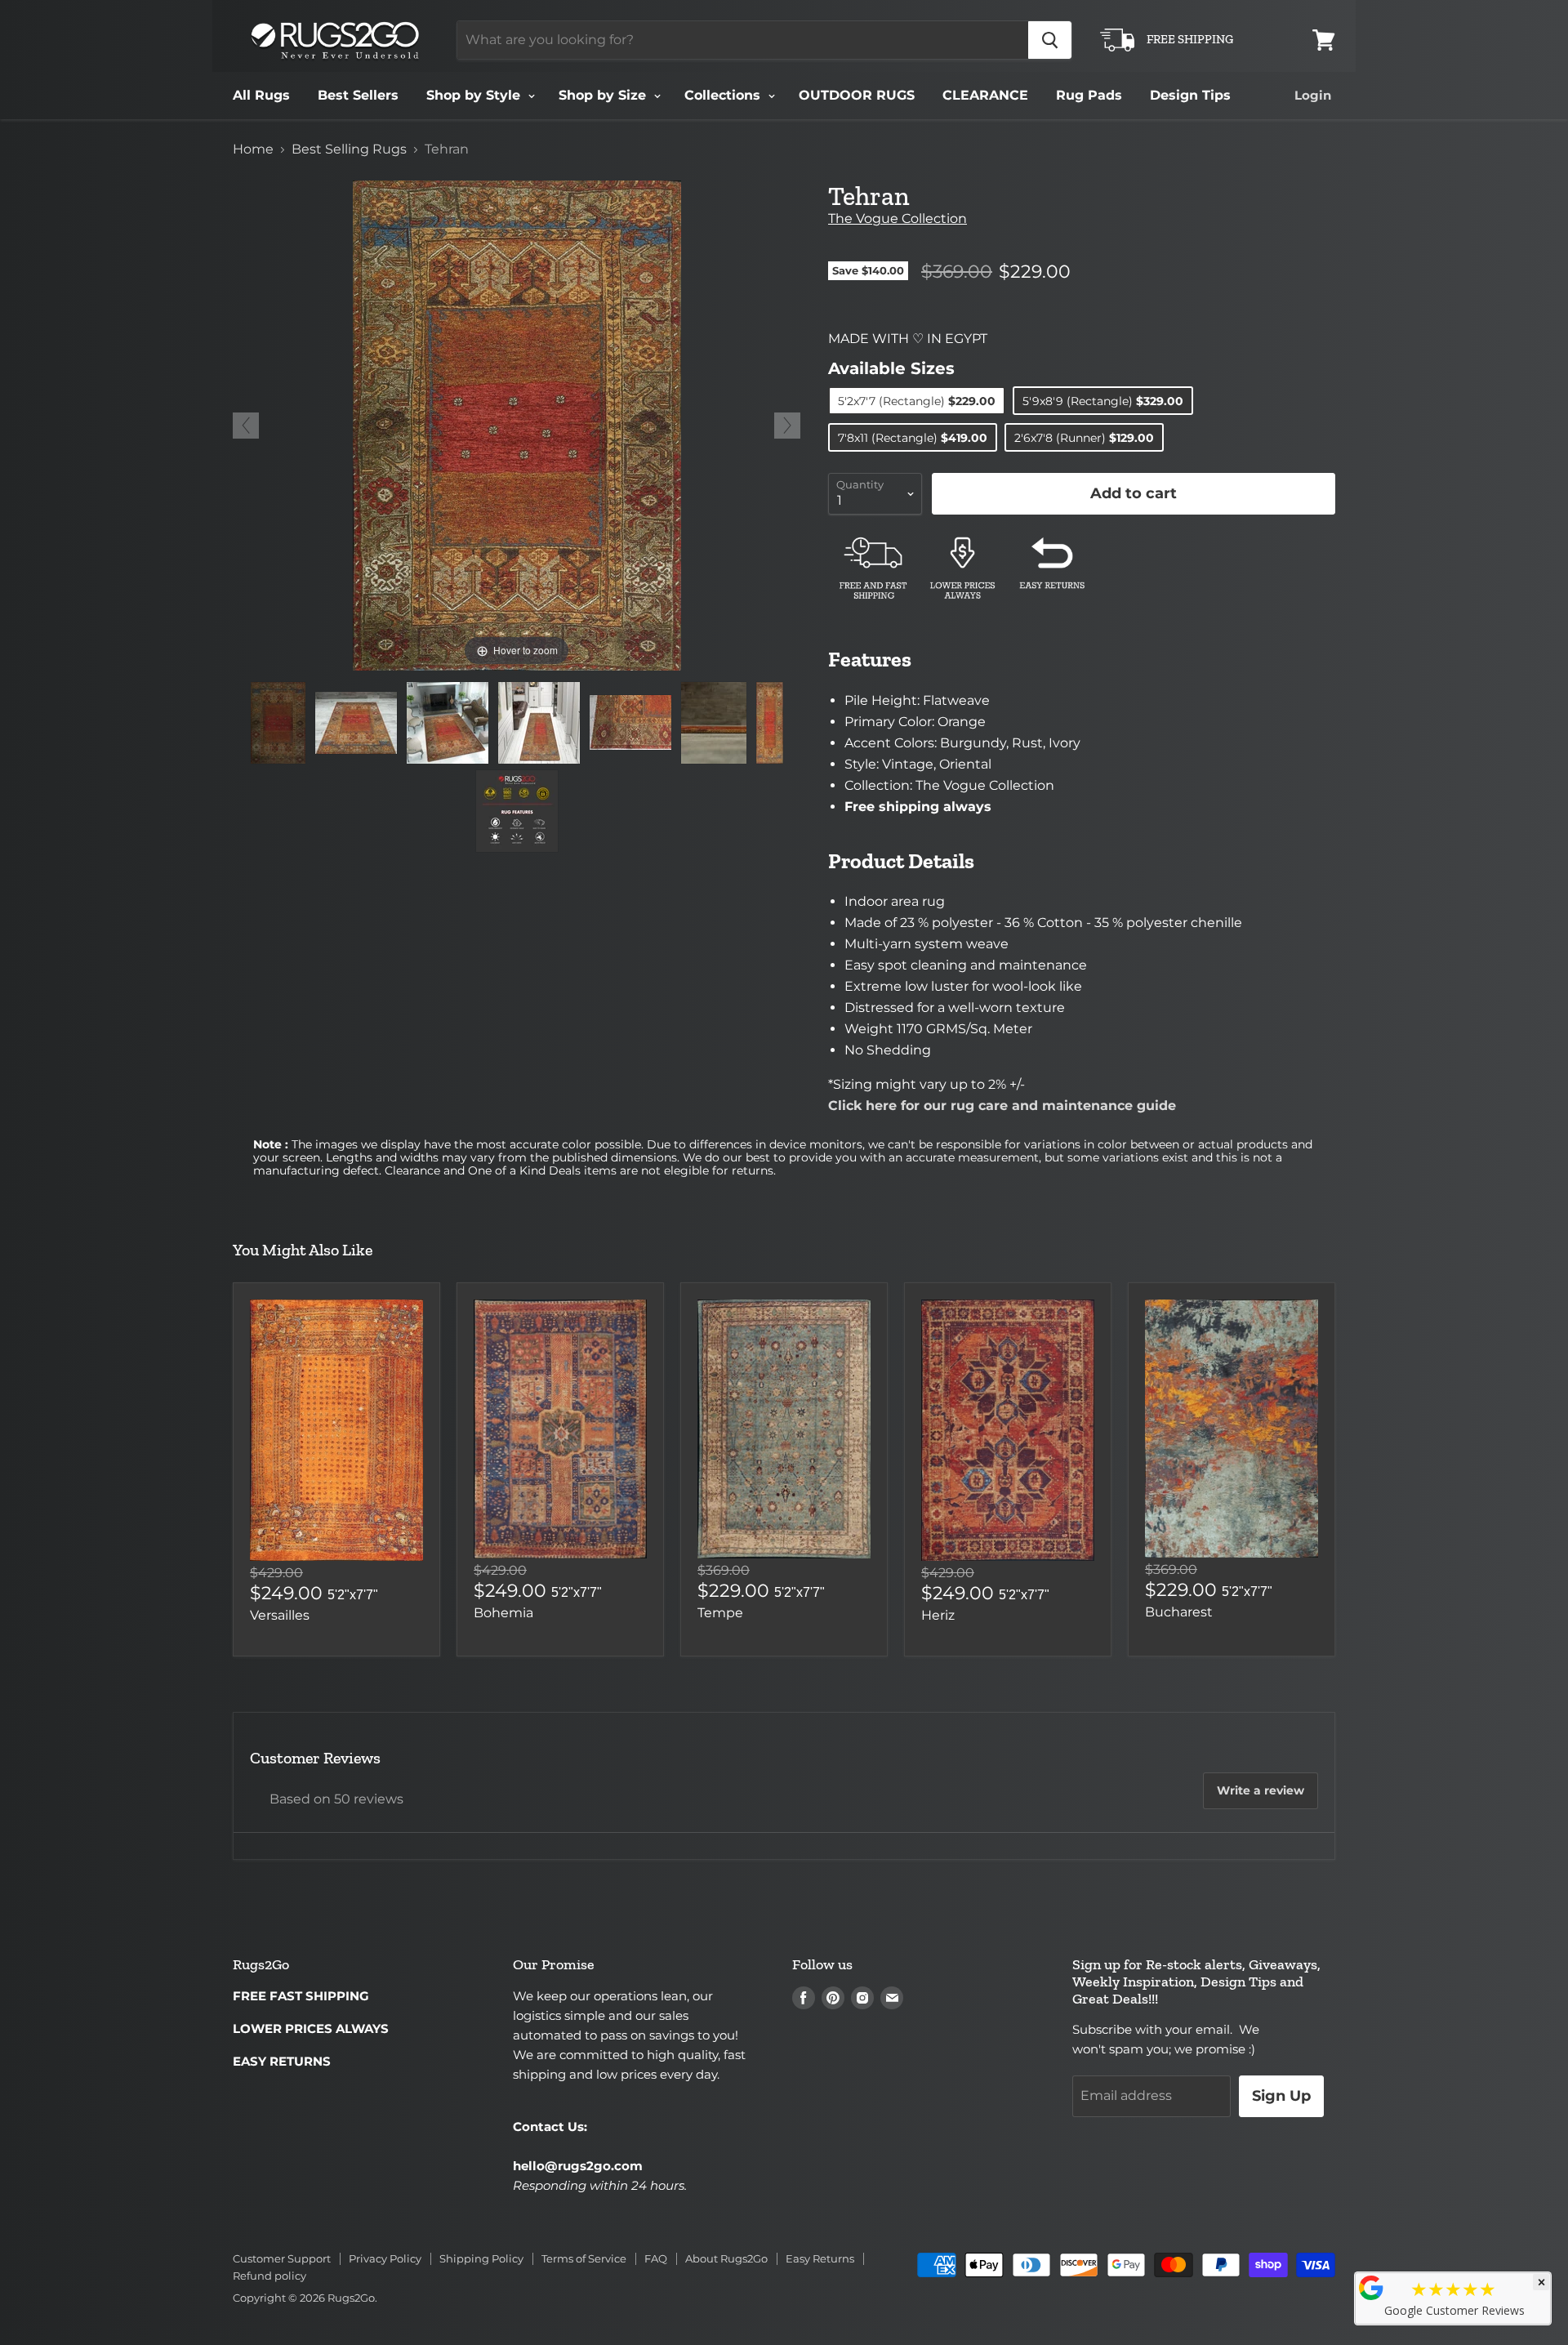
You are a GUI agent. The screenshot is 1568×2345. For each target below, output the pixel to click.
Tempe (720, 1613)
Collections (724, 95)
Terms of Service (584, 2258)
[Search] (1050, 40)
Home (253, 149)
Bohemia (503, 1613)
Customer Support (282, 2258)
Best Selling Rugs (349, 149)
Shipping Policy (481, 2258)
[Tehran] (278, 723)
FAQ (656, 2258)
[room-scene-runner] (539, 723)
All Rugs (261, 95)
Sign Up (1281, 2096)
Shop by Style (475, 95)
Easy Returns (820, 2258)
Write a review (1261, 1790)
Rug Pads (1089, 95)
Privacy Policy (385, 2258)
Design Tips (1190, 95)
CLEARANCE (985, 95)
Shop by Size (604, 95)
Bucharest (1179, 1612)
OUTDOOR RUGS (857, 95)
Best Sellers (358, 95)
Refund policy (269, 2276)
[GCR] (1371, 2288)
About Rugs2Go (726, 2258)
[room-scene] (448, 723)
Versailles (280, 1615)
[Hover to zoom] (517, 424)
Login (1313, 95)
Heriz (938, 1615)
